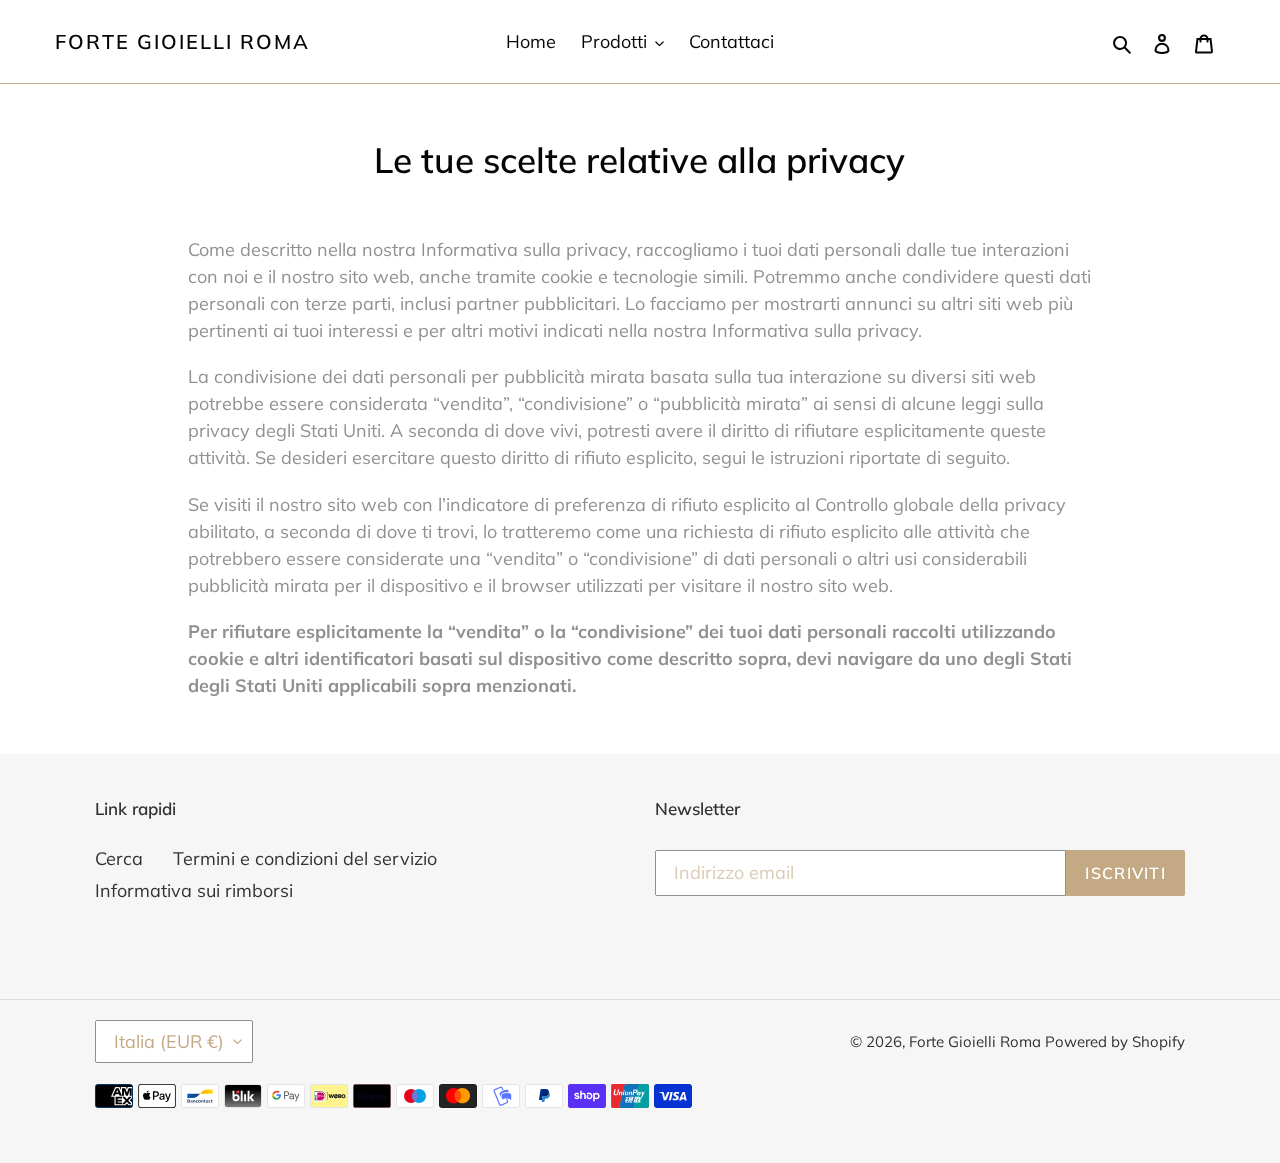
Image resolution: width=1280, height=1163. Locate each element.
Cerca (119, 858)
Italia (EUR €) (169, 1041)
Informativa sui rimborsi (194, 890)
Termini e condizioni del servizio (305, 858)
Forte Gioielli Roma (182, 42)
